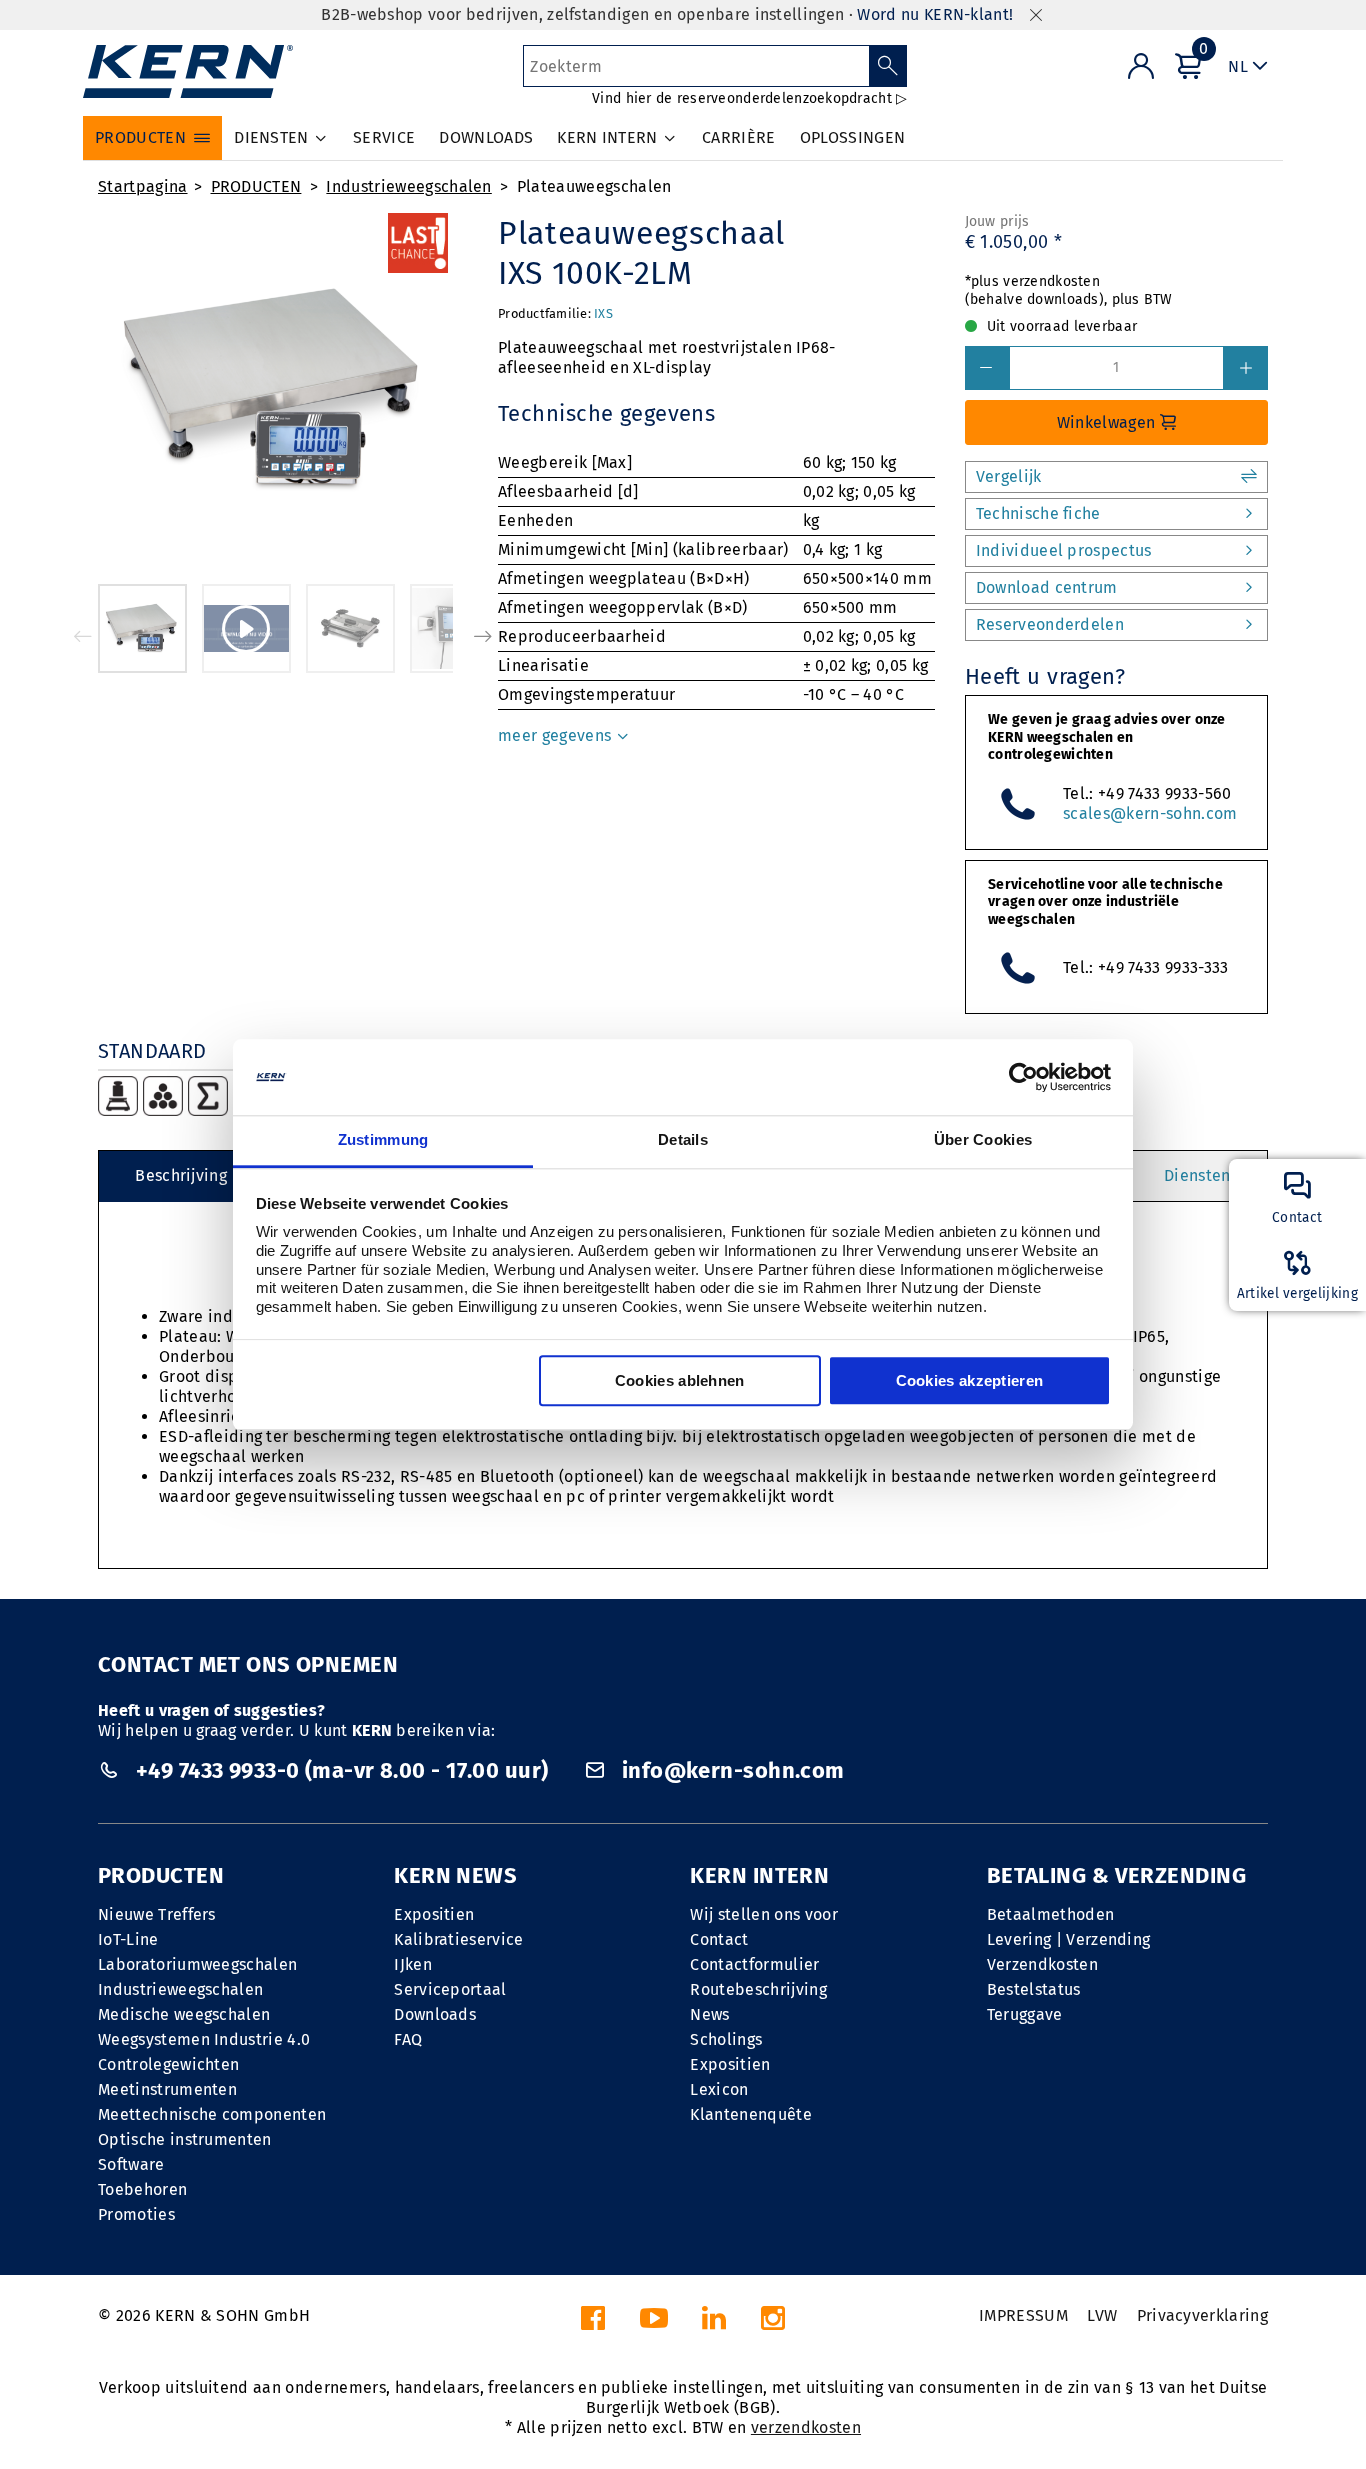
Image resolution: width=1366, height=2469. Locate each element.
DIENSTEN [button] (271, 137)
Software (131, 2164)
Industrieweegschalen (408, 186)
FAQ (408, 2039)
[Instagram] (773, 2323)
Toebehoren (142, 2189)
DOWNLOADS (486, 137)
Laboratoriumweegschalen (197, 1964)
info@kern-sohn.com (730, 1770)
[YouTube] (654, 2323)
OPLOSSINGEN (853, 137)
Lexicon (719, 2089)
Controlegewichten (168, 2064)
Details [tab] (683, 1140)
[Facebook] (593, 2323)
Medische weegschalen (184, 2014)
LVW (1102, 2315)
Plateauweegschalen (594, 186)
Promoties (136, 2214)
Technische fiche (1038, 513)
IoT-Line (128, 1939)
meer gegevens (556, 735)
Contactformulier (754, 1964)
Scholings (726, 2039)
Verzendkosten (1042, 1964)
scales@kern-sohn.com (1150, 813)
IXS (603, 313)
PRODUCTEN (256, 186)
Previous (83, 636)
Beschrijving (181, 1175)
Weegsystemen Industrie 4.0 (204, 2039)
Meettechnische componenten (212, 2114)
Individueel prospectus (1064, 550)
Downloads (435, 2014)
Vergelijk (1009, 476)
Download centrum (1047, 587)
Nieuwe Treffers (157, 1914)
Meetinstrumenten (167, 2089)
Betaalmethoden (1050, 1914)
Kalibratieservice (458, 1939)
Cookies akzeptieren (970, 1381)
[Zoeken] (888, 66)
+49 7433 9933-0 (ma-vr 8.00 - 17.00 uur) (341, 1770)
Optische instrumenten (185, 2139)
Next (483, 636)
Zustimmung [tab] (383, 1140)
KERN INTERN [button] (607, 137)
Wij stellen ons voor (763, 1914)
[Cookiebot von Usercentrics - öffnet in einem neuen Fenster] (1023, 1077)
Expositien (434, 1914)
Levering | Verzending (1069, 1939)
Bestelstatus (1034, 1989)
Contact (719, 1939)
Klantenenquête (750, 2114)
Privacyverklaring (1202, 2315)
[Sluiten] (1036, 15)
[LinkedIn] (714, 2323)
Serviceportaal (450, 1989)
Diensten (1197, 1175)
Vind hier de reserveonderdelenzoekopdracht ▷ (749, 98)
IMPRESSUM (1023, 2315)
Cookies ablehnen (680, 1381)
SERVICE (384, 137)
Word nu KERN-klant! (935, 14)
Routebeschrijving (758, 1989)
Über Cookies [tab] (983, 1140)
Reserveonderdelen (1050, 624)
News (709, 2014)
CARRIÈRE (739, 137)
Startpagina (143, 186)
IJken (413, 1964)
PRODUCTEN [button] (140, 137)
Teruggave (1025, 2014)
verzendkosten (806, 2427)
